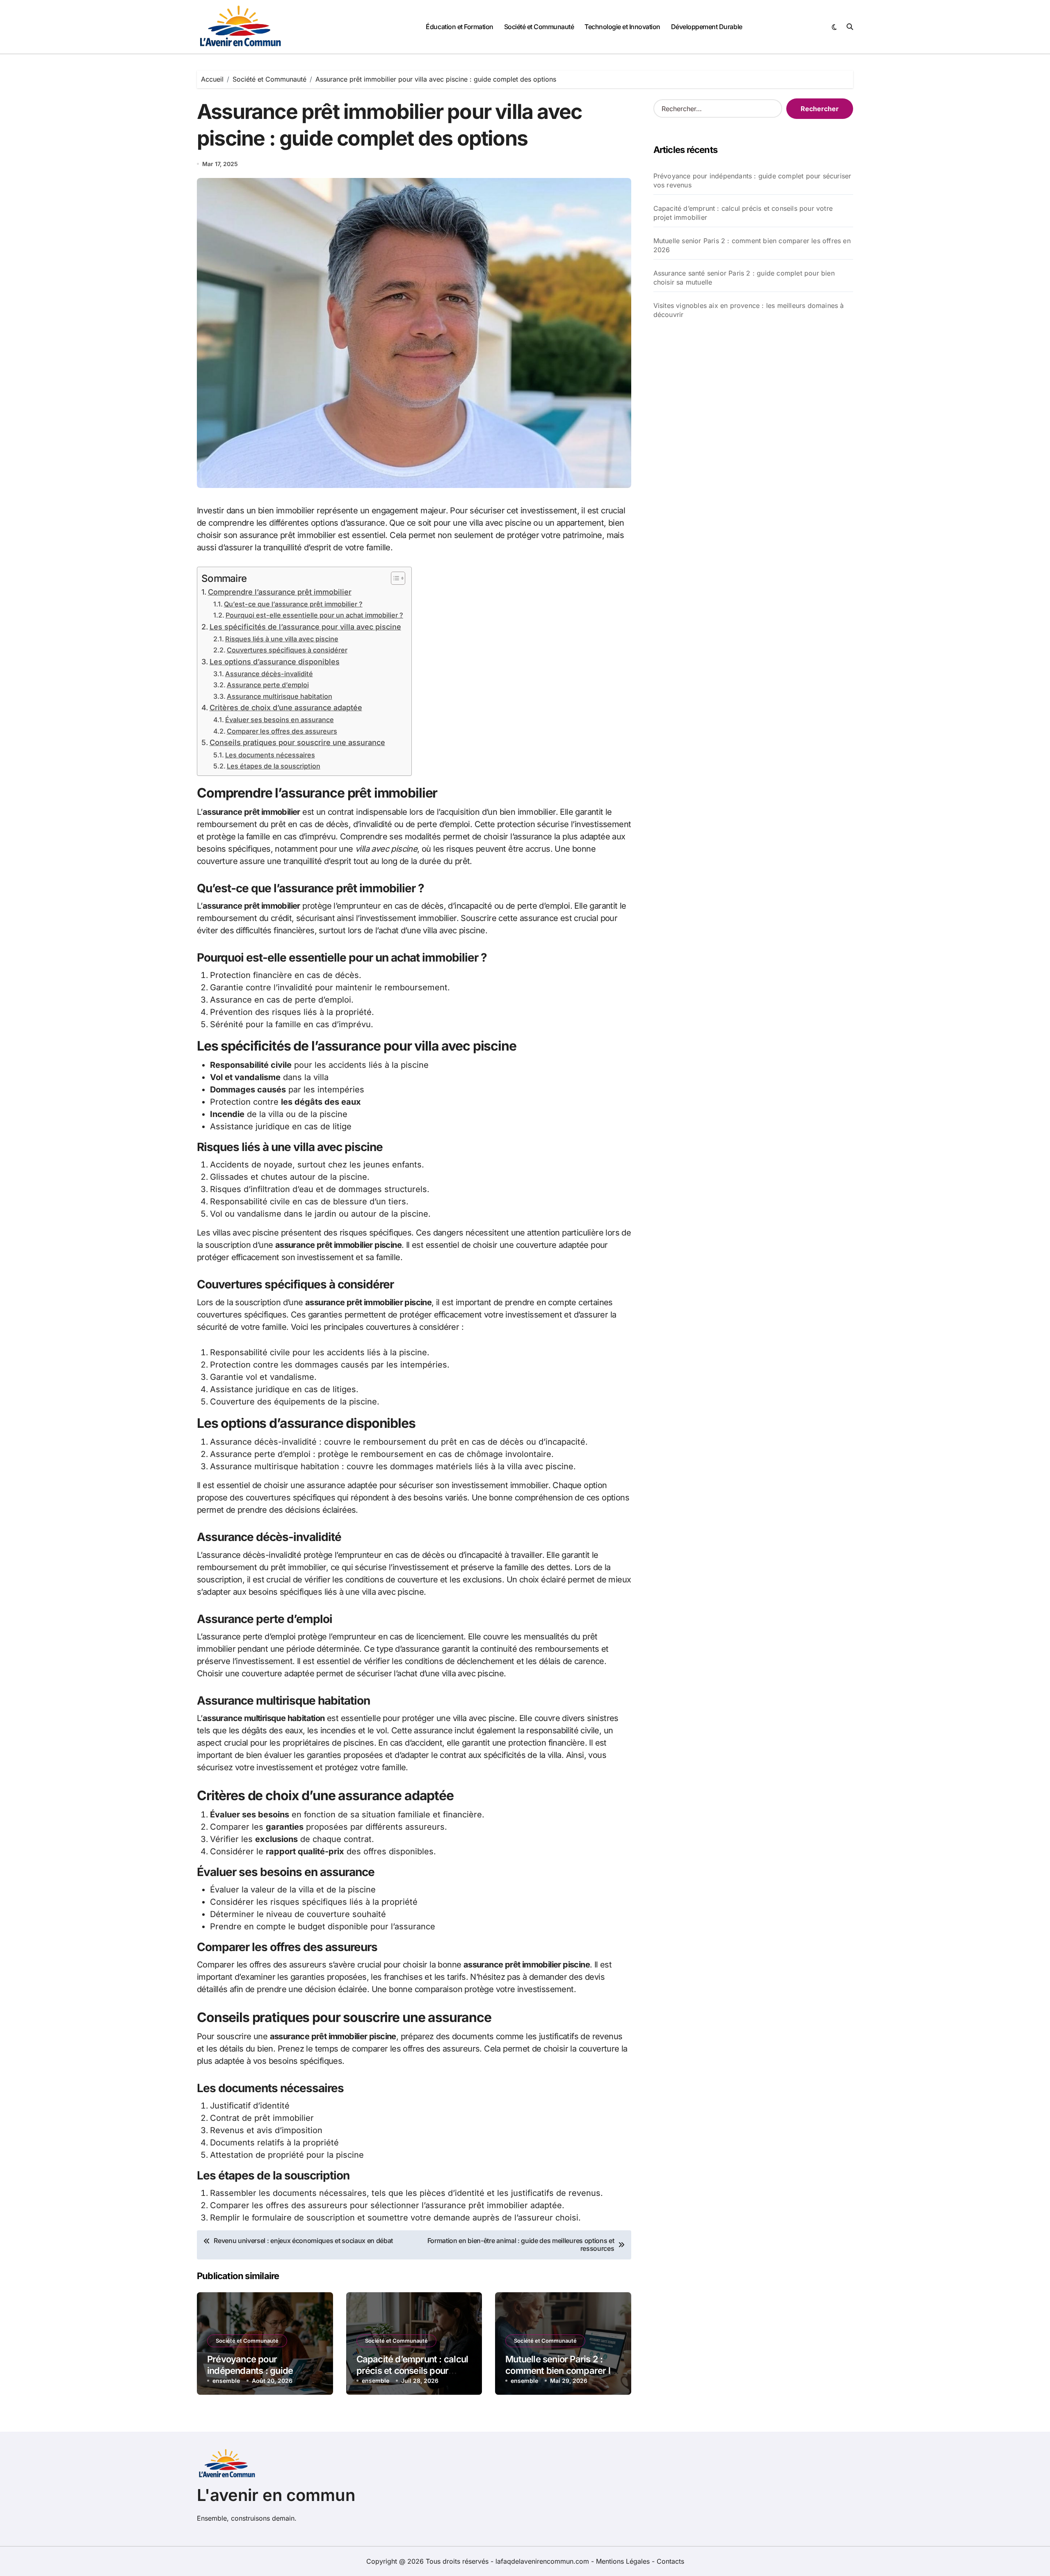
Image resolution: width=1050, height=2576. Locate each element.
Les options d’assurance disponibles (275, 662)
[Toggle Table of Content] (394, 578)
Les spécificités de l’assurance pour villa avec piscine (305, 627)
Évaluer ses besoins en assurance (280, 720)
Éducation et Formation (459, 27)
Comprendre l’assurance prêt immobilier (280, 592)
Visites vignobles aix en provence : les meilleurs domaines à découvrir (749, 310)
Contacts (670, 2561)
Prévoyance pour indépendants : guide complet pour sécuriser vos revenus (752, 180)
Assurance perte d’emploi (268, 685)
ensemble (226, 2381)
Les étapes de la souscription (274, 766)
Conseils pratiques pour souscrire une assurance (297, 742)
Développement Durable (707, 27)
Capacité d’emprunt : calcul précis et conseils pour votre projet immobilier (412, 2371)
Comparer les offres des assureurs (282, 731)
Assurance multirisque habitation (280, 696)
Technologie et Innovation (622, 27)
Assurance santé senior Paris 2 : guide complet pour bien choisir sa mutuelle (744, 278)
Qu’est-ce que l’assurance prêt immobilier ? (293, 604)
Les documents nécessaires (270, 755)
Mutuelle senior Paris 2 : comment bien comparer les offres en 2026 (563, 2371)
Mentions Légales (624, 2561)
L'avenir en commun (276, 2495)
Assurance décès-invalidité (269, 674)
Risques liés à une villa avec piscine (282, 639)
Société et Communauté (539, 27)
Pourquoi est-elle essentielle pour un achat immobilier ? (314, 615)
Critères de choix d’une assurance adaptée (286, 708)
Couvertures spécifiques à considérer (287, 650)
